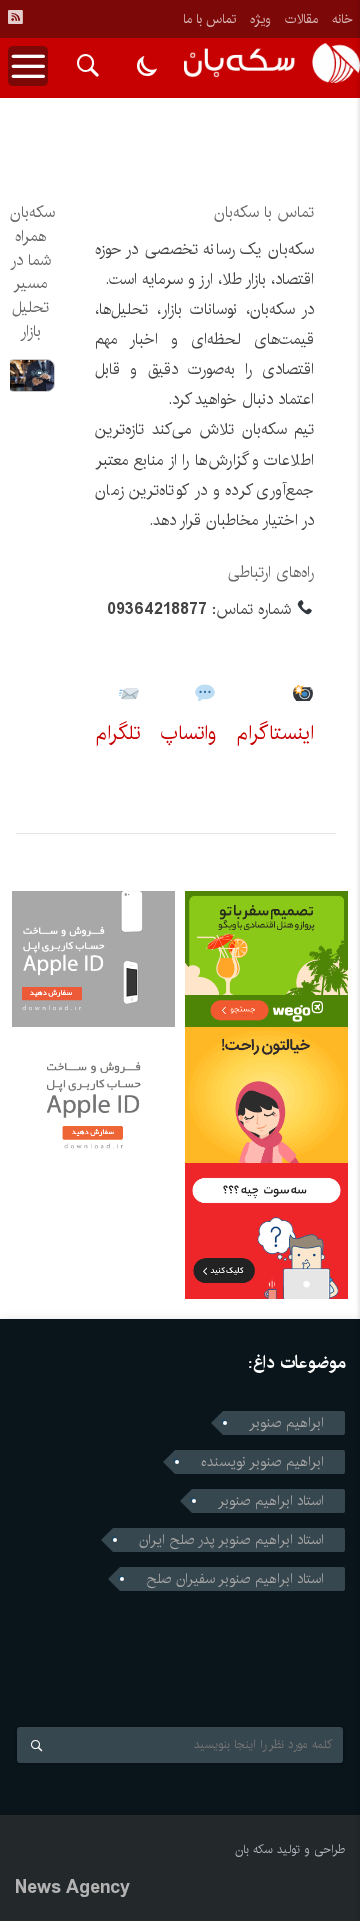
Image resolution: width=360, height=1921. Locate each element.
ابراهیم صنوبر (286, 1423)
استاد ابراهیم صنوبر (271, 1501)
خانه (342, 19)
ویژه (260, 19)
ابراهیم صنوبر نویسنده (262, 1462)
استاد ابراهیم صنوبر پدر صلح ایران (231, 1540)
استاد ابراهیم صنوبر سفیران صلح (235, 1579)
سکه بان (254, 1849)
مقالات (301, 19)
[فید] (15, 17)
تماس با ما (209, 19)
